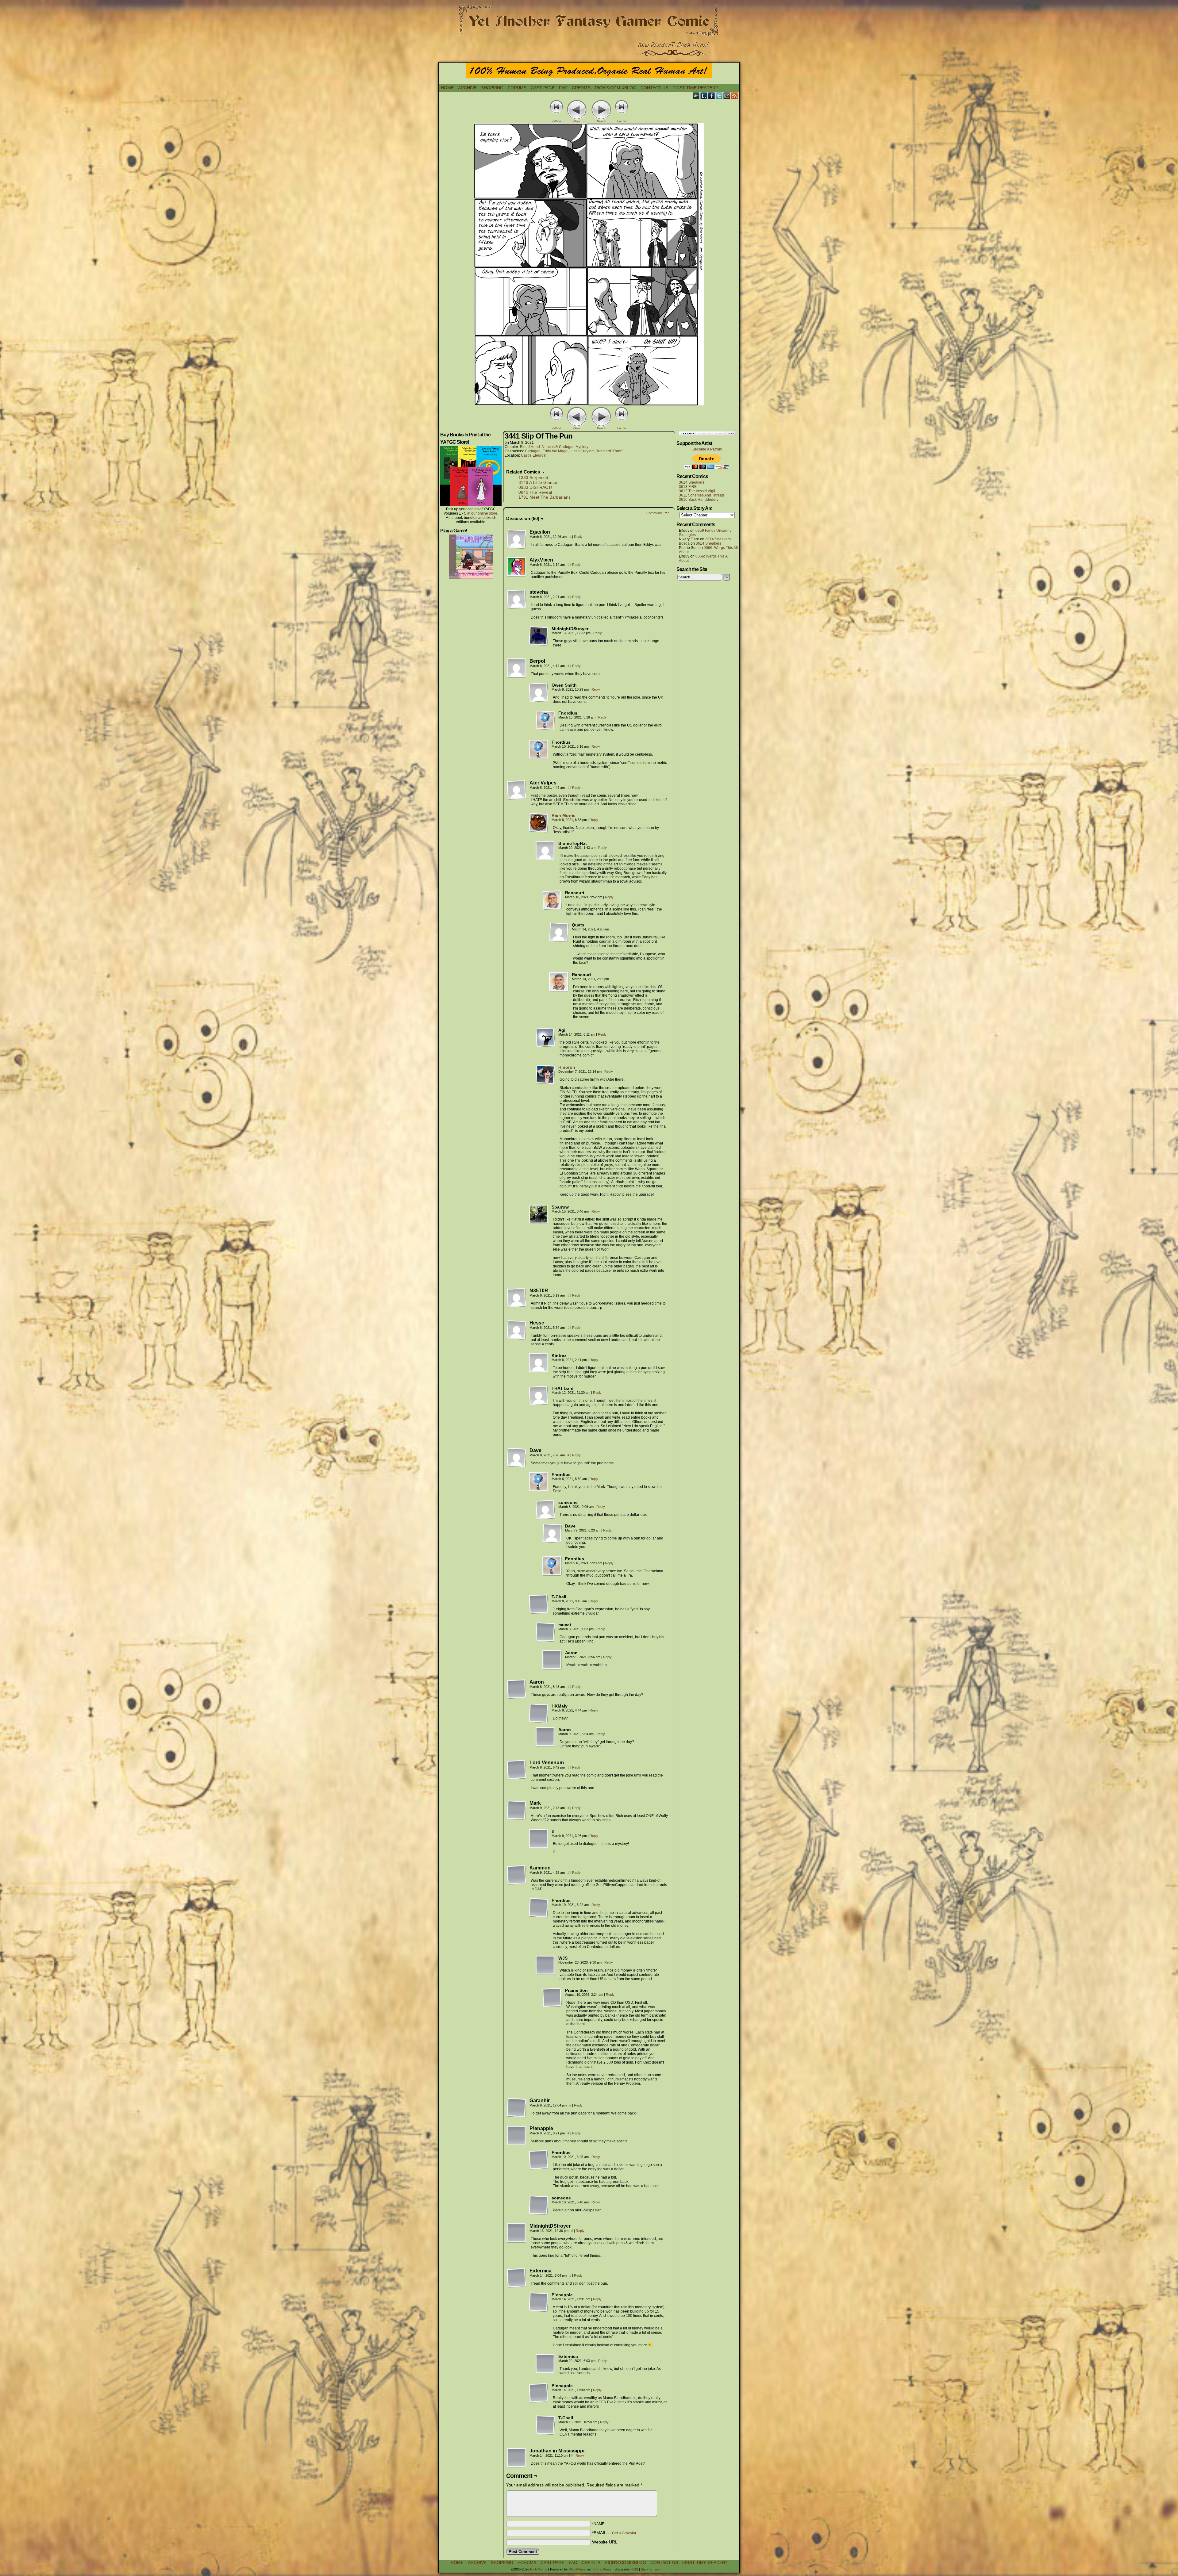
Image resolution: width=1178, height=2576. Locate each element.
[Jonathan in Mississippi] (517, 2458)
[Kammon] (517, 1875)
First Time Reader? (695, 88)
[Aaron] (552, 1660)
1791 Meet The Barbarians (545, 497)
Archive (467, 88)
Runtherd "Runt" (609, 451)
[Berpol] (517, 668)
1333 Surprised (533, 477)
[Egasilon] (517, 539)
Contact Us (654, 88)
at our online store (482, 513)
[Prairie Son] (552, 1998)
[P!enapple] (517, 2136)
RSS (735, 96)
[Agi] (545, 1037)
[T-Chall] (539, 1604)
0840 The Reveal (535, 492)
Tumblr (704, 96)
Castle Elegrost (534, 455)
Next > (601, 121)
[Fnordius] (545, 720)
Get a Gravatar (624, 2533)
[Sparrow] (539, 1214)
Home (447, 88)
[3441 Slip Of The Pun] (589, 404)
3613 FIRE (688, 487)
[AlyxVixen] (517, 567)
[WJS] (545, 1965)
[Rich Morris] (539, 831)
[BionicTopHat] (545, 851)
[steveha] (517, 599)
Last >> (622, 121)
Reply (578, 537)
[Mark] (517, 1810)
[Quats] (559, 932)
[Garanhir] (517, 2108)
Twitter (719, 96)
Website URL (605, 2542)
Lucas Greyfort (581, 451)
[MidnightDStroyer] (539, 636)
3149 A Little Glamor (538, 482)
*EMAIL (614, 2533)
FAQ (563, 88)
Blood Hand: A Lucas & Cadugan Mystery (554, 447)
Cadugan (533, 451)
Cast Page (543, 88)
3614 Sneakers (692, 482)
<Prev (577, 121)
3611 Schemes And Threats (702, 495)
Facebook (712, 96)
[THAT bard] (539, 1396)
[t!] (539, 1839)
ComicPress (602, 2569)
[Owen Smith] (539, 692)
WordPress (577, 2569)
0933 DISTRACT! (535, 487)
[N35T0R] (517, 1298)
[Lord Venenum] (517, 1770)
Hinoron (567, 1067)
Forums (517, 88)
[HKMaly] (539, 1713)
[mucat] (545, 1632)
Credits (581, 88)
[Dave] (517, 1458)
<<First (557, 121)
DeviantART (696, 96)
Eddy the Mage (555, 451)
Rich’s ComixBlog (616, 88)
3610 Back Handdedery (699, 500)
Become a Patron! (707, 449)
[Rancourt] (552, 900)
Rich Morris (564, 815)
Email (727, 96)
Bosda (684, 543)
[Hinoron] (545, 1083)
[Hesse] (517, 1330)
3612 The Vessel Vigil (697, 491)
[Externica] (517, 2278)
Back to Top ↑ (651, 2569)
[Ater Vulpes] (517, 790)
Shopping (492, 88)
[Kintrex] (539, 1363)
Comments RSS (658, 513)
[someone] (545, 1510)
